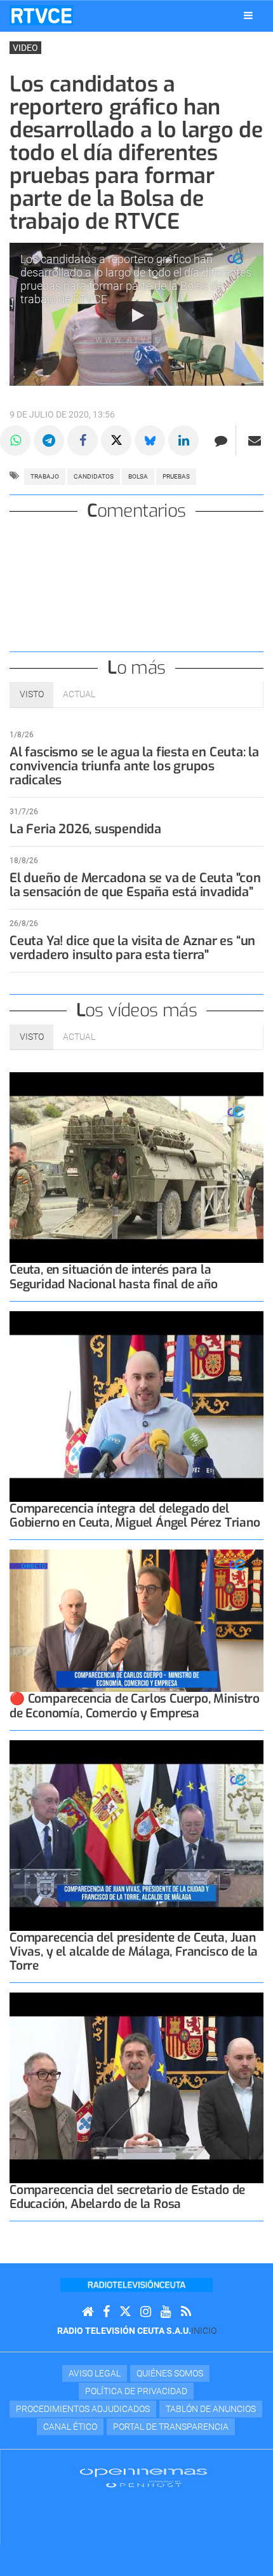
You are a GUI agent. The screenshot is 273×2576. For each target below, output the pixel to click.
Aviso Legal (95, 2373)
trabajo (45, 476)
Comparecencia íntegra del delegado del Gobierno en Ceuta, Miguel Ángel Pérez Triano (135, 1516)
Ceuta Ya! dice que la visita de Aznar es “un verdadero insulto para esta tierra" (132, 948)
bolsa (138, 476)
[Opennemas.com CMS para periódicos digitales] (143, 2477)
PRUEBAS (176, 476)
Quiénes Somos (170, 2373)
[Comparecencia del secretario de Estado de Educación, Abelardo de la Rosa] (136, 2088)
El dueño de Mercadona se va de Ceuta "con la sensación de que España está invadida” (135, 885)
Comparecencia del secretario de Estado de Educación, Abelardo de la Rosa (127, 2197)
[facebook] (106, 2312)
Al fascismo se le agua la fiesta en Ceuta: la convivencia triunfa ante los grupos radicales (134, 766)
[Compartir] (15, 440)
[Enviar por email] (255, 440)
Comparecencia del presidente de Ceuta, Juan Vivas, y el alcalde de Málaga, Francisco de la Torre (134, 1952)
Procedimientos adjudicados (83, 2409)
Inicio (204, 2331)
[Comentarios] (221, 440)
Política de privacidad (136, 2391)
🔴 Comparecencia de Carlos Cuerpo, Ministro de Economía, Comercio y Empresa (135, 1706)
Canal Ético (70, 2427)
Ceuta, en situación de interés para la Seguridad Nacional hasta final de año (114, 1277)
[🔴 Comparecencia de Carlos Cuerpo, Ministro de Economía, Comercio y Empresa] (136, 1621)
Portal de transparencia (171, 2427)
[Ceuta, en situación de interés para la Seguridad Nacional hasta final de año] (136, 1168)
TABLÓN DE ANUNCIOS (211, 2409)
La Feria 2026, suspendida (85, 829)
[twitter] (125, 2312)
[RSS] (186, 2312)
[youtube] (166, 2312)
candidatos (94, 476)
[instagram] (146, 2312)
